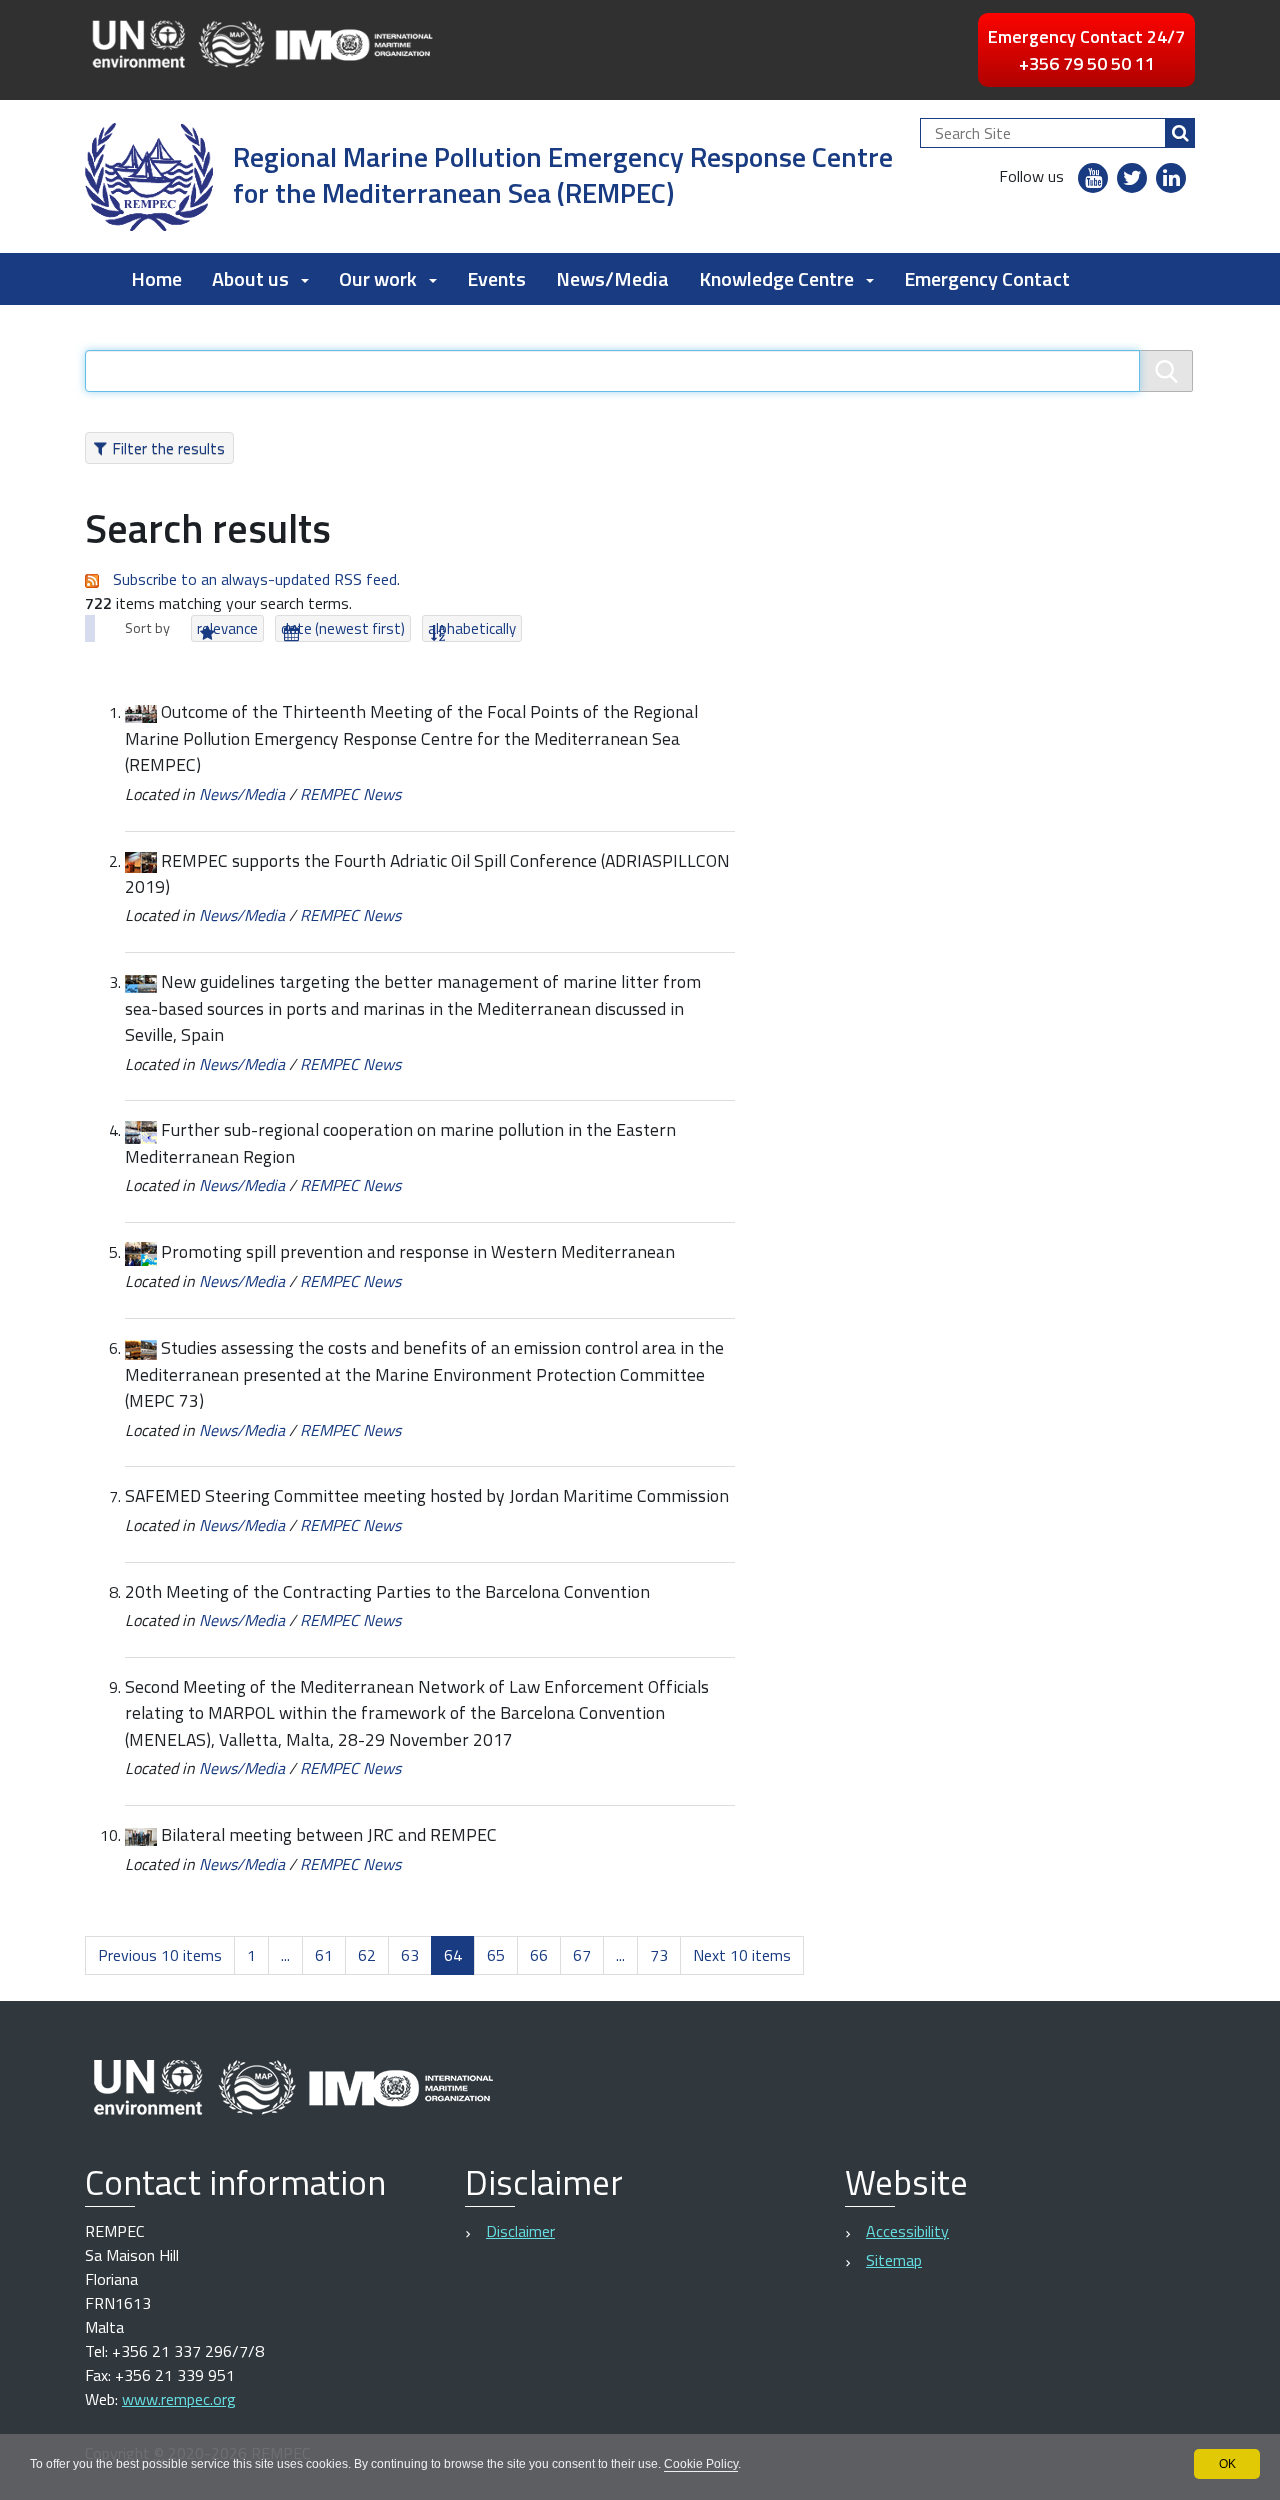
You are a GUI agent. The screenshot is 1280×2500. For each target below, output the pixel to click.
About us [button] (250, 278)
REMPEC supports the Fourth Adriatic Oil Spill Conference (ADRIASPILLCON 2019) (427, 873)
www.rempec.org (179, 2399)
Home (156, 278)
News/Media (612, 278)
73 (659, 1955)
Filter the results (168, 448)
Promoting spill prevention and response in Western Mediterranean (418, 1251)
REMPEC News (350, 794)
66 (539, 1955)
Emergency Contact (987, 278)
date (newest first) (343, 628)
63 (410, 1955)
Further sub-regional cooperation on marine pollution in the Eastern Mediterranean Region (400, 1143)
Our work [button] (378, 278)
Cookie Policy (701, 2464)
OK (1227, 2464)
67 (582, 1955)
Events (496, 278)
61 (324, 1955)
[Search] (1180, 133)
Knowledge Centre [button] (776, 278)
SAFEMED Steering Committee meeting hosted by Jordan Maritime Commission (427, 1495)
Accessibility (907, 2231)
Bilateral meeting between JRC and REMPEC (329, 1834)
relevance (227, 628)
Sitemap (894, 2260)
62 (367, 1955)
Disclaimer (520, 2231)
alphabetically (472, 628)
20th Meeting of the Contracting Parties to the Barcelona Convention (387, 1591)
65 (496, 1955)
